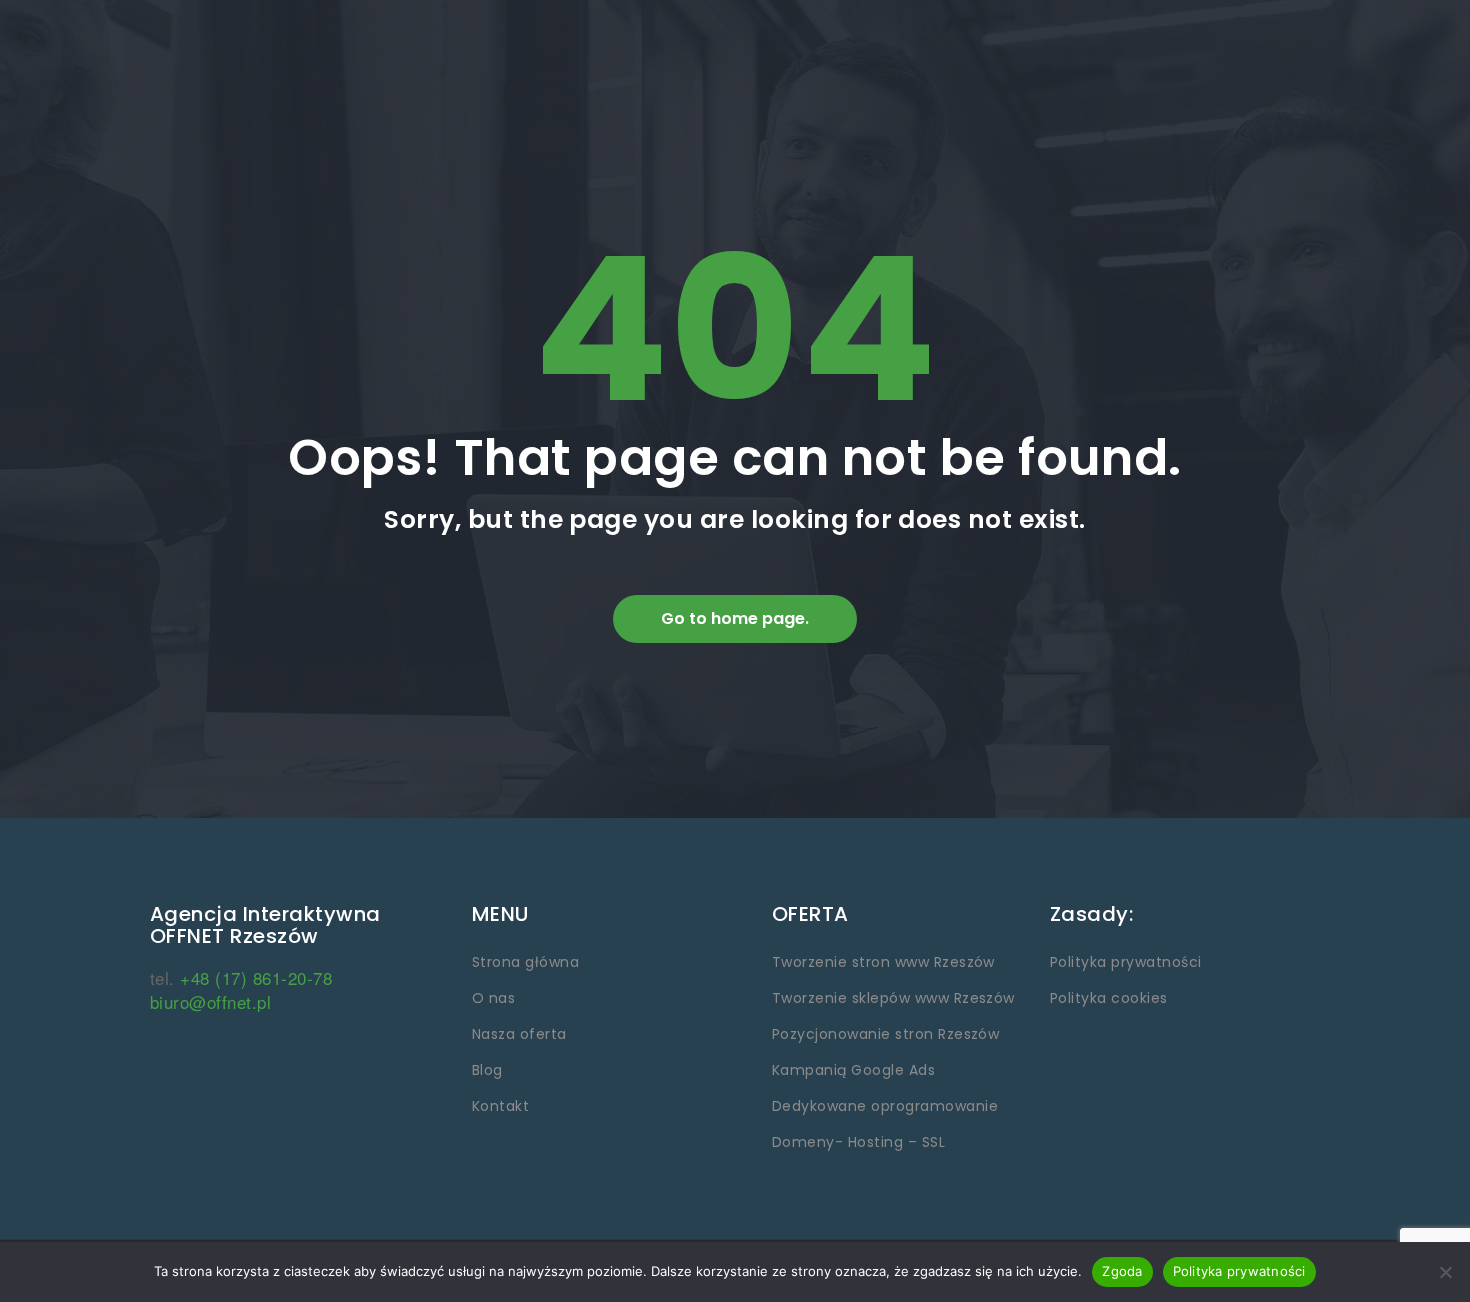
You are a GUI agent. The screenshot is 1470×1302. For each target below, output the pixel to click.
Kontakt (500, 1106)
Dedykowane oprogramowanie (885, 1106)
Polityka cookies (1109, 998)
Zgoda (1122, 1271)
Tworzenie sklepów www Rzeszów (893, 998)
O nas (493, 998)
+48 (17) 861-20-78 (256, 977)
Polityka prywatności (1126, 962)
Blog (487, 1070)
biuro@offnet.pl (210, 1001)
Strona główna (525, 962)
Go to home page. (735, 618)
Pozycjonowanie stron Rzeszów (885, 1034)
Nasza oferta (519, 1034)
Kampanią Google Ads (853, 1070)
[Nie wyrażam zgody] (1445, 1272)
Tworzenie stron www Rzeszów (883, 962)
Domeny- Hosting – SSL (858, 1142)
